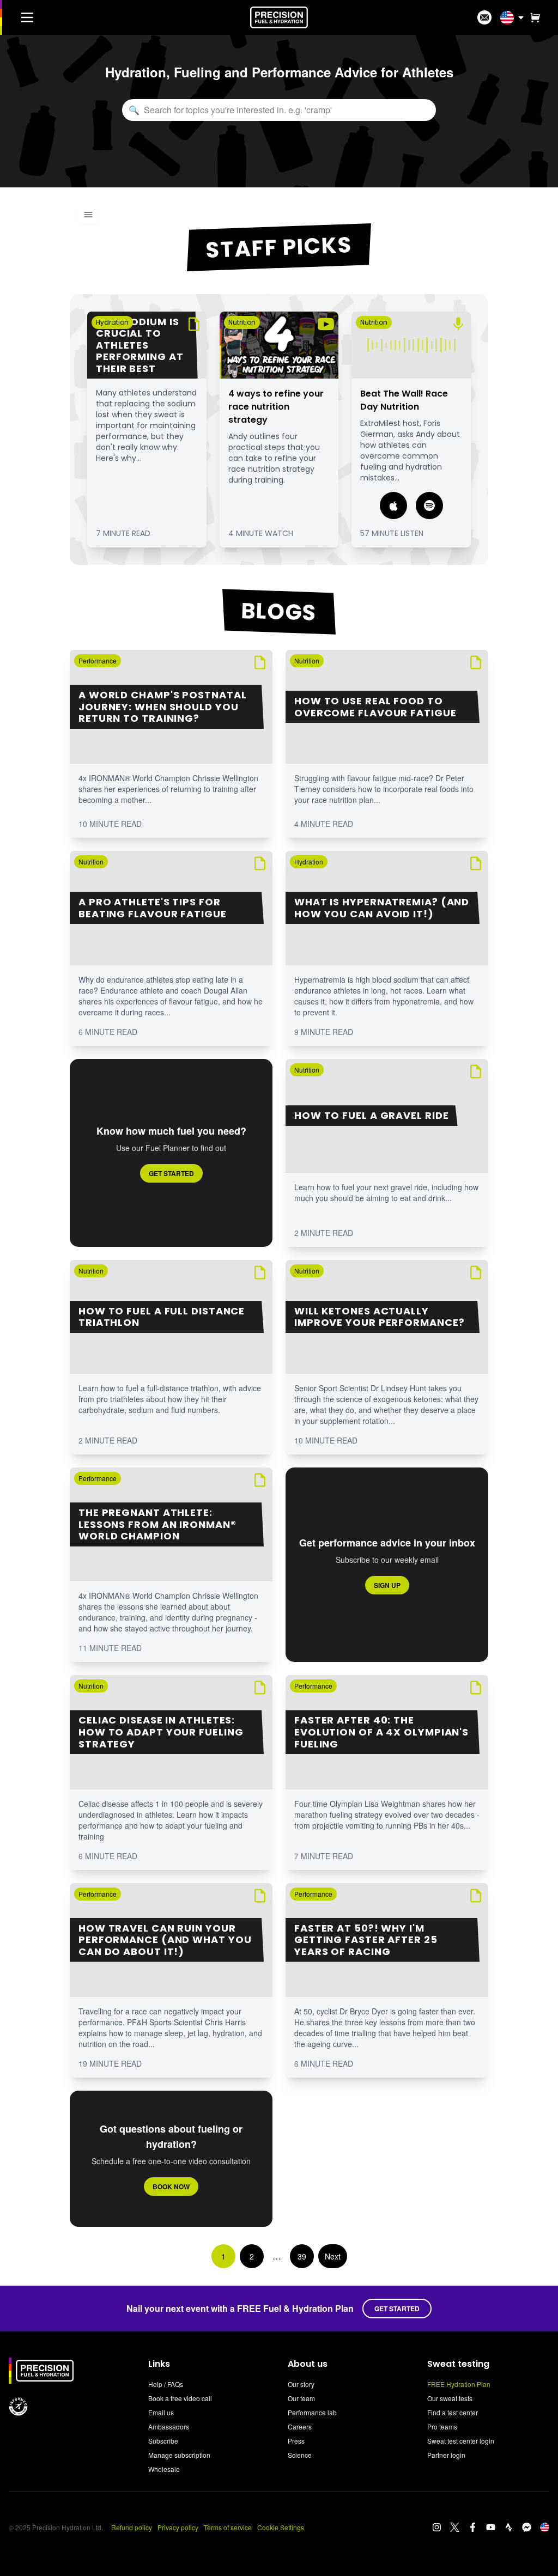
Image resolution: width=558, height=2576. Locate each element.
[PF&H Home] (279, 17)
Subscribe (163, 2441)
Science (300, 2455)
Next (333, 2256)
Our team (301, 2398)
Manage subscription (179, 2455)
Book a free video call (180, 2398)
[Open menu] (88, 215)
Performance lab (312, 2412)
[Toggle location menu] (521, 17)
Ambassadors (169, 2426)
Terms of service (228, 2527)
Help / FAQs (166, 2384)
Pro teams (442, 2426)
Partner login (446, 2455)
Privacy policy (178, 2527)
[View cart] (533, 17)
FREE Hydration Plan (459, 2384)
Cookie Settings (281, 2527)
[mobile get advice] (484, 17)
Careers (300, 2426)
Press (296, 2441)
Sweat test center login (461, 2441)
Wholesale (164, 2469)
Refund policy (132, 2527)
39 (302, 2256)
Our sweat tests (450, 2398)
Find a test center (453, 2412)
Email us (161, 2412)
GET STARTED (397, 2309)
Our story (301, 2384)
